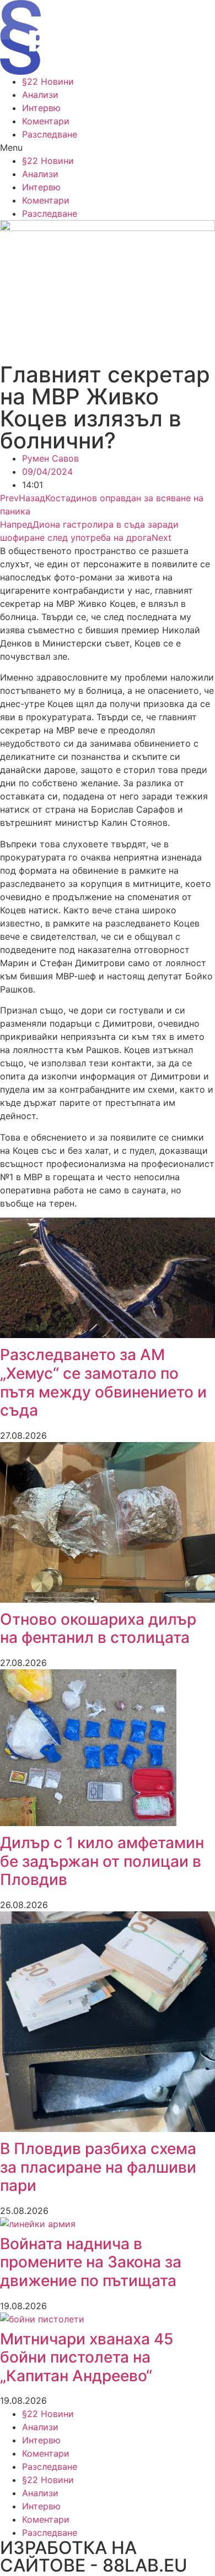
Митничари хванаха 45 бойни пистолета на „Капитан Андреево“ (87, 2357)
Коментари (46, 121)
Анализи (40, 95)
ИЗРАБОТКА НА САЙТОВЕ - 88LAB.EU (94, 2556)
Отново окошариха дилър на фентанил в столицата (98, 1629)
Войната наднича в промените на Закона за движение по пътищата (91, 2262)
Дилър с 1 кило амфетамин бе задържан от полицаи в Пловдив (102, 1861)
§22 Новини (48, 81)
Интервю (41, 108)
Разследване (50, 134)
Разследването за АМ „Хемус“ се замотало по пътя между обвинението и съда (103, 1382)
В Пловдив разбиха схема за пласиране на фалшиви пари (98, 2167)
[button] (108, 147)
